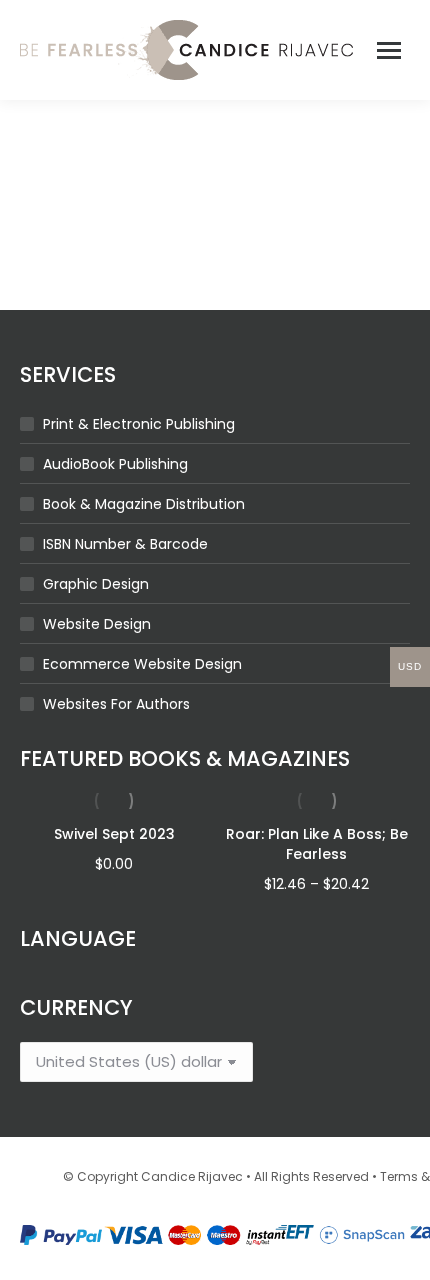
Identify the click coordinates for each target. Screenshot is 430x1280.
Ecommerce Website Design (142, 664)
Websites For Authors (116, 704)
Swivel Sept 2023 (114, 834)
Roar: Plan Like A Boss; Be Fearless (317, 844)
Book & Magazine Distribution (144, 504)
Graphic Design (96, 584)
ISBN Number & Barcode (125, 544)
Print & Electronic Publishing (139, 424)
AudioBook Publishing (115, 464)
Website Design (97, 624)
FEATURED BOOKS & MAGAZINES (185, 758)
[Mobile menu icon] (389, 50)
